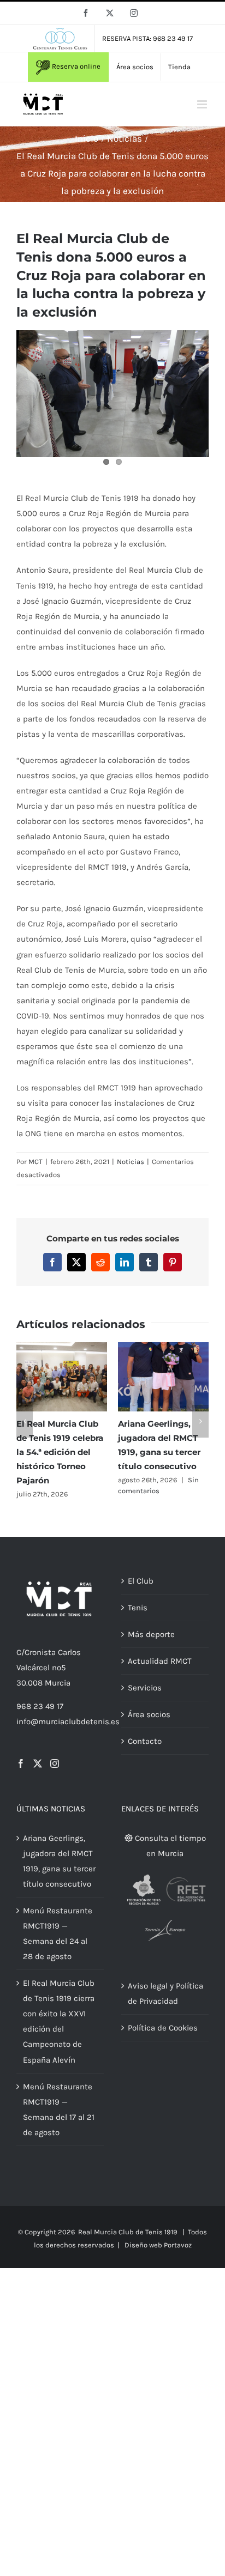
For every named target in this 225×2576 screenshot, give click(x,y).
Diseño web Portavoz (158, 2263)
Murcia (58, 1701)
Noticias (131, 1162)
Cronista (40, 1670)
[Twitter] (38, 1781)
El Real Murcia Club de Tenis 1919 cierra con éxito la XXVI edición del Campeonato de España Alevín (59, 2039)
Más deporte (151, 1652)
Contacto (145, 1759)
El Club (141, 1599)
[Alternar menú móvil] (203, 104)
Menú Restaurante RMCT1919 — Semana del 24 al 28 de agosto (58, 1951)
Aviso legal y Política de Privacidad (165, 2011)
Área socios (149, 1732)
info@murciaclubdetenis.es (68, 1739)
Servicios (145, 1706)
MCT (35, 1162)
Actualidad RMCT (160, 1679)
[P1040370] (112, 394)
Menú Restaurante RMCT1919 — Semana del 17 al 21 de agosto (59, 2127)
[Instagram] (55, 1781)
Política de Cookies (163, 2046)
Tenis (138, 1626)
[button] (25, 1430)
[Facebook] (21, 1781)
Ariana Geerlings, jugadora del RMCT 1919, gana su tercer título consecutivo (59, 1879)
